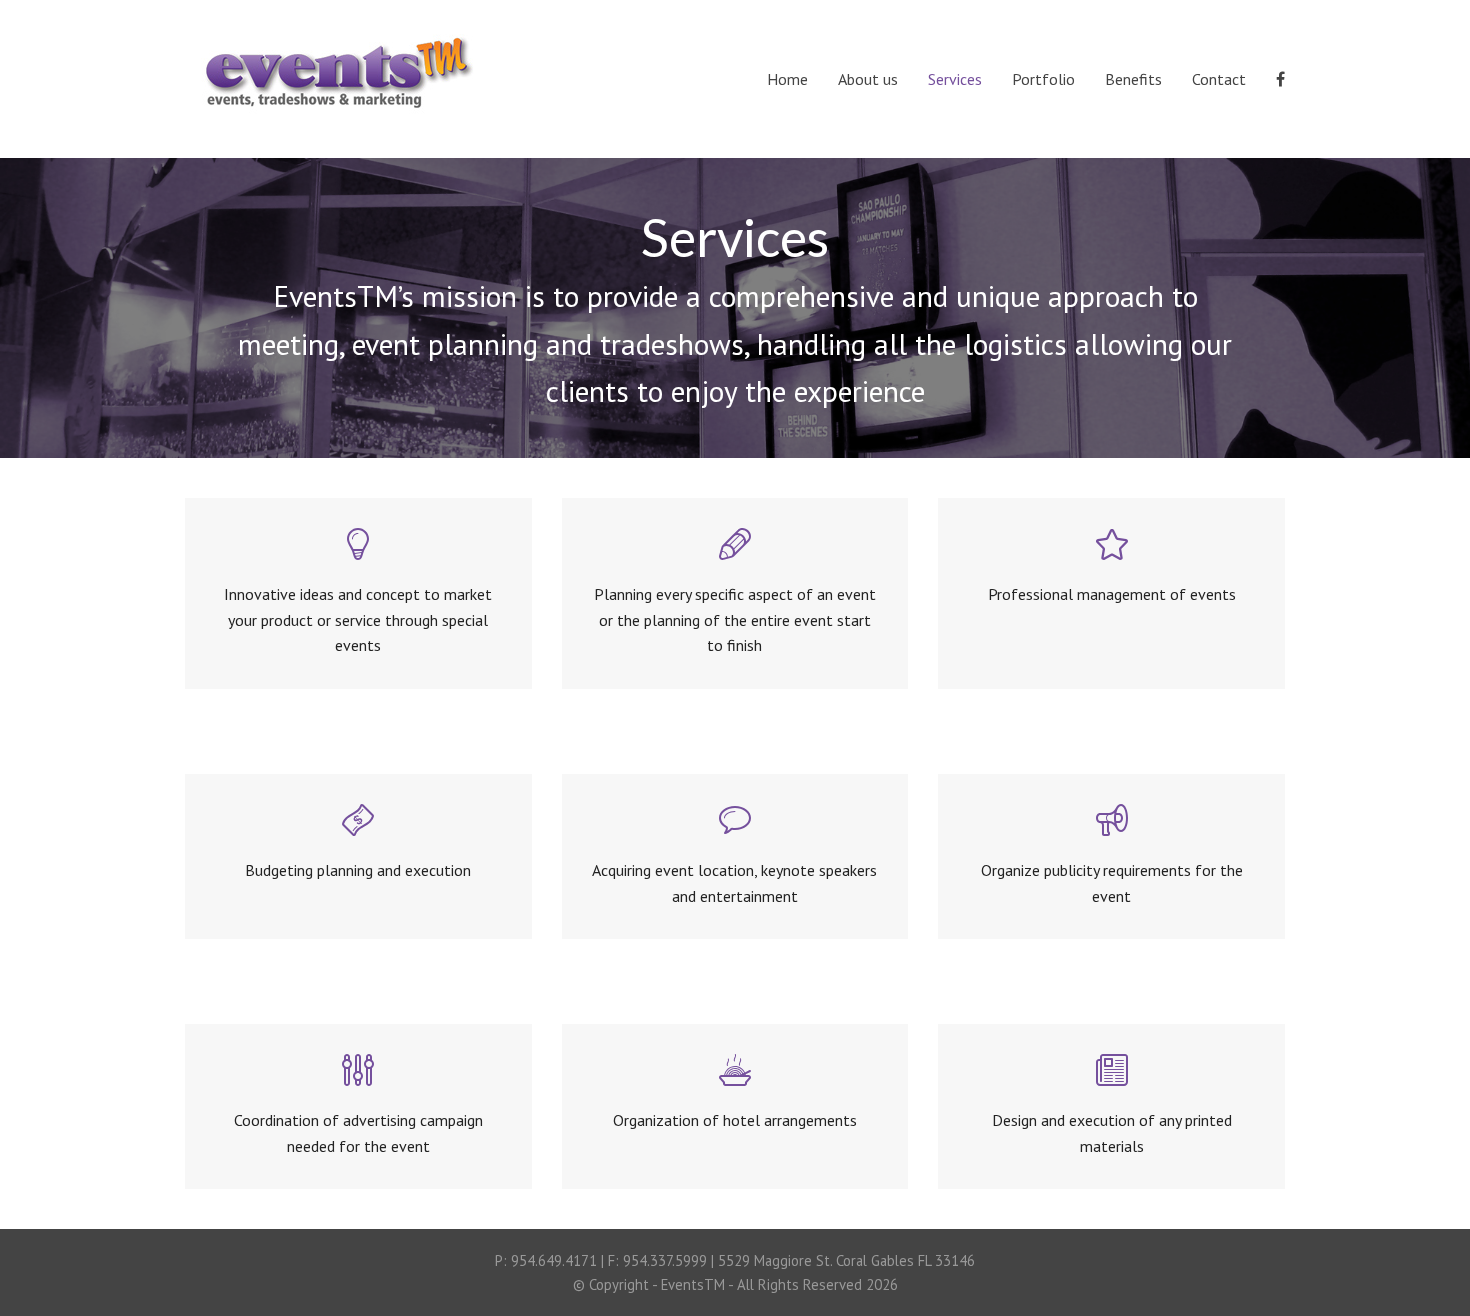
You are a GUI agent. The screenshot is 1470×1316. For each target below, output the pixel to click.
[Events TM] (335, 67)
